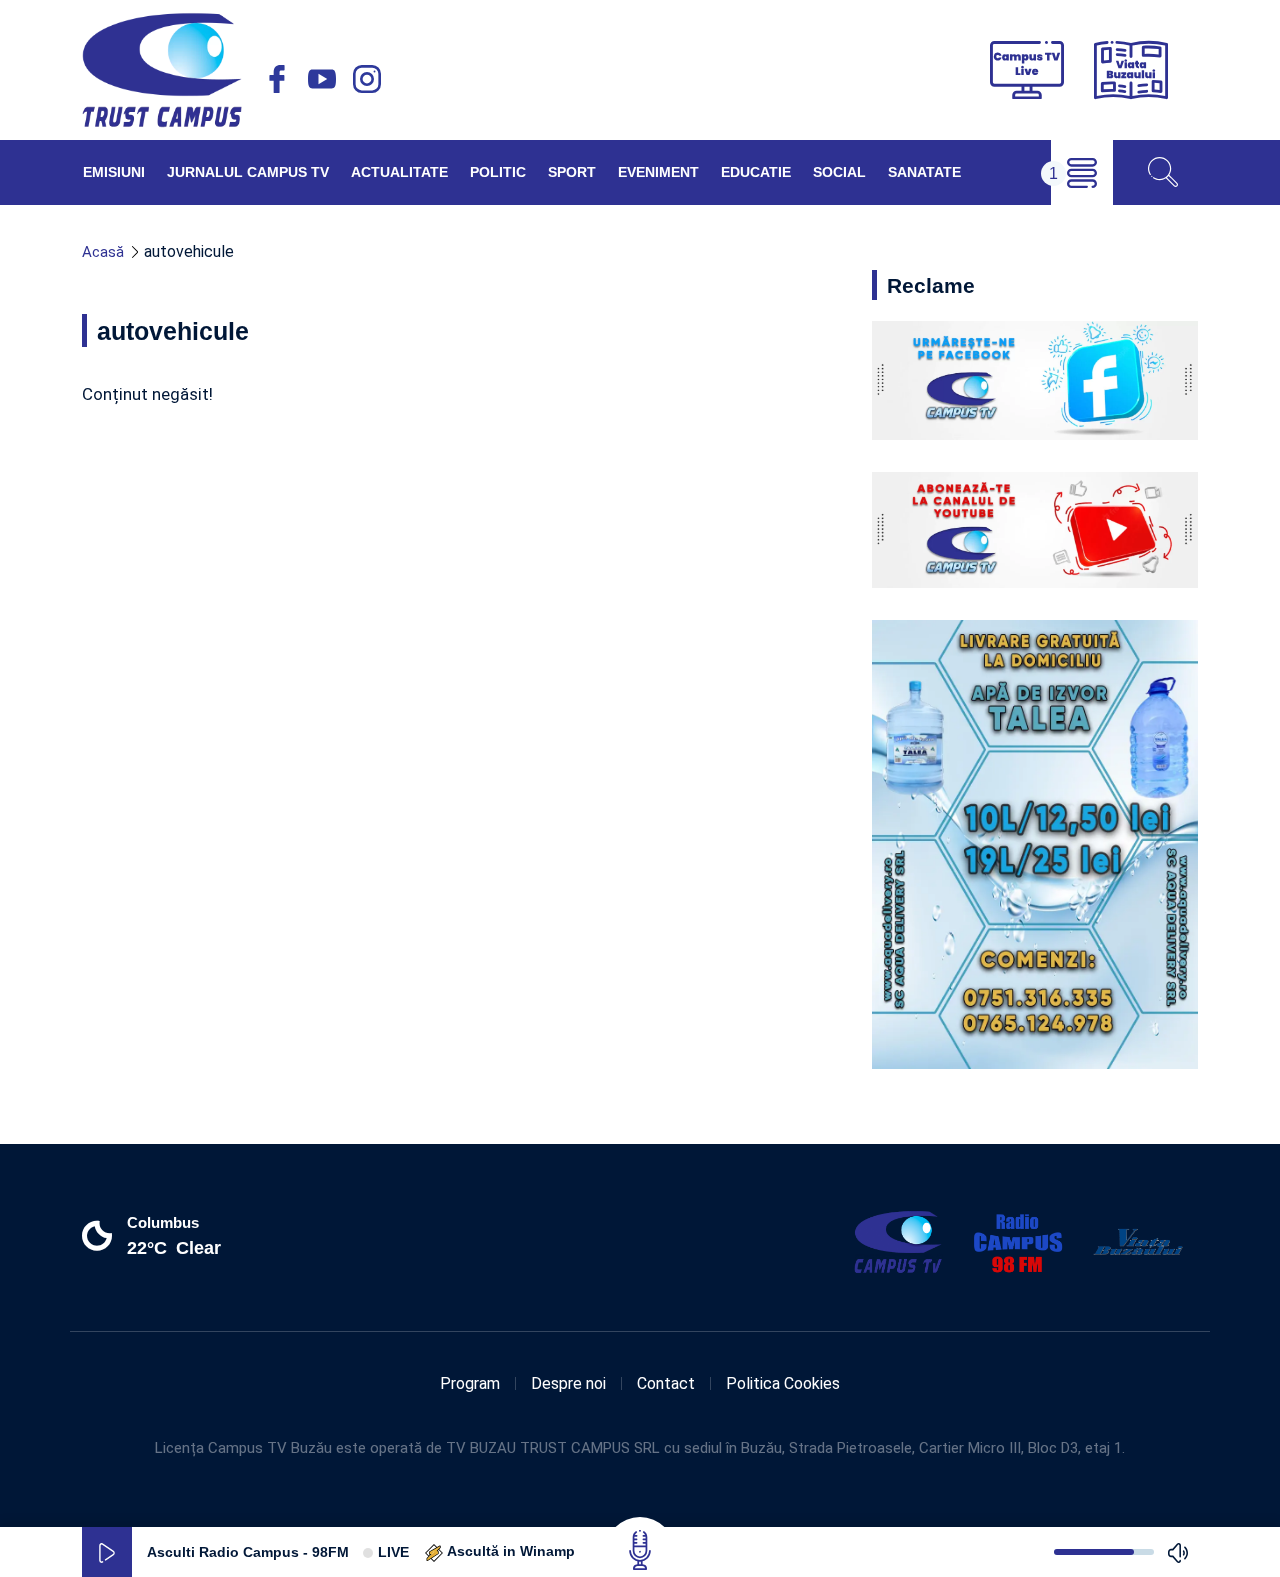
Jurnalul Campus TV (248, 172)
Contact (666, 1383)
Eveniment (658, 172)
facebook (277, 79)
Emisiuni (114, 172)
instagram (367, 79)
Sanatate (924, 172)
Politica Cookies (783, 1383)
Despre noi (568, 1383)
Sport (572, 172)
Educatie (756, 172)
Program (470, 1383)
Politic (498, 172)
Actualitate (399, 172)
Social (839, 172)
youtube (322, 79)
